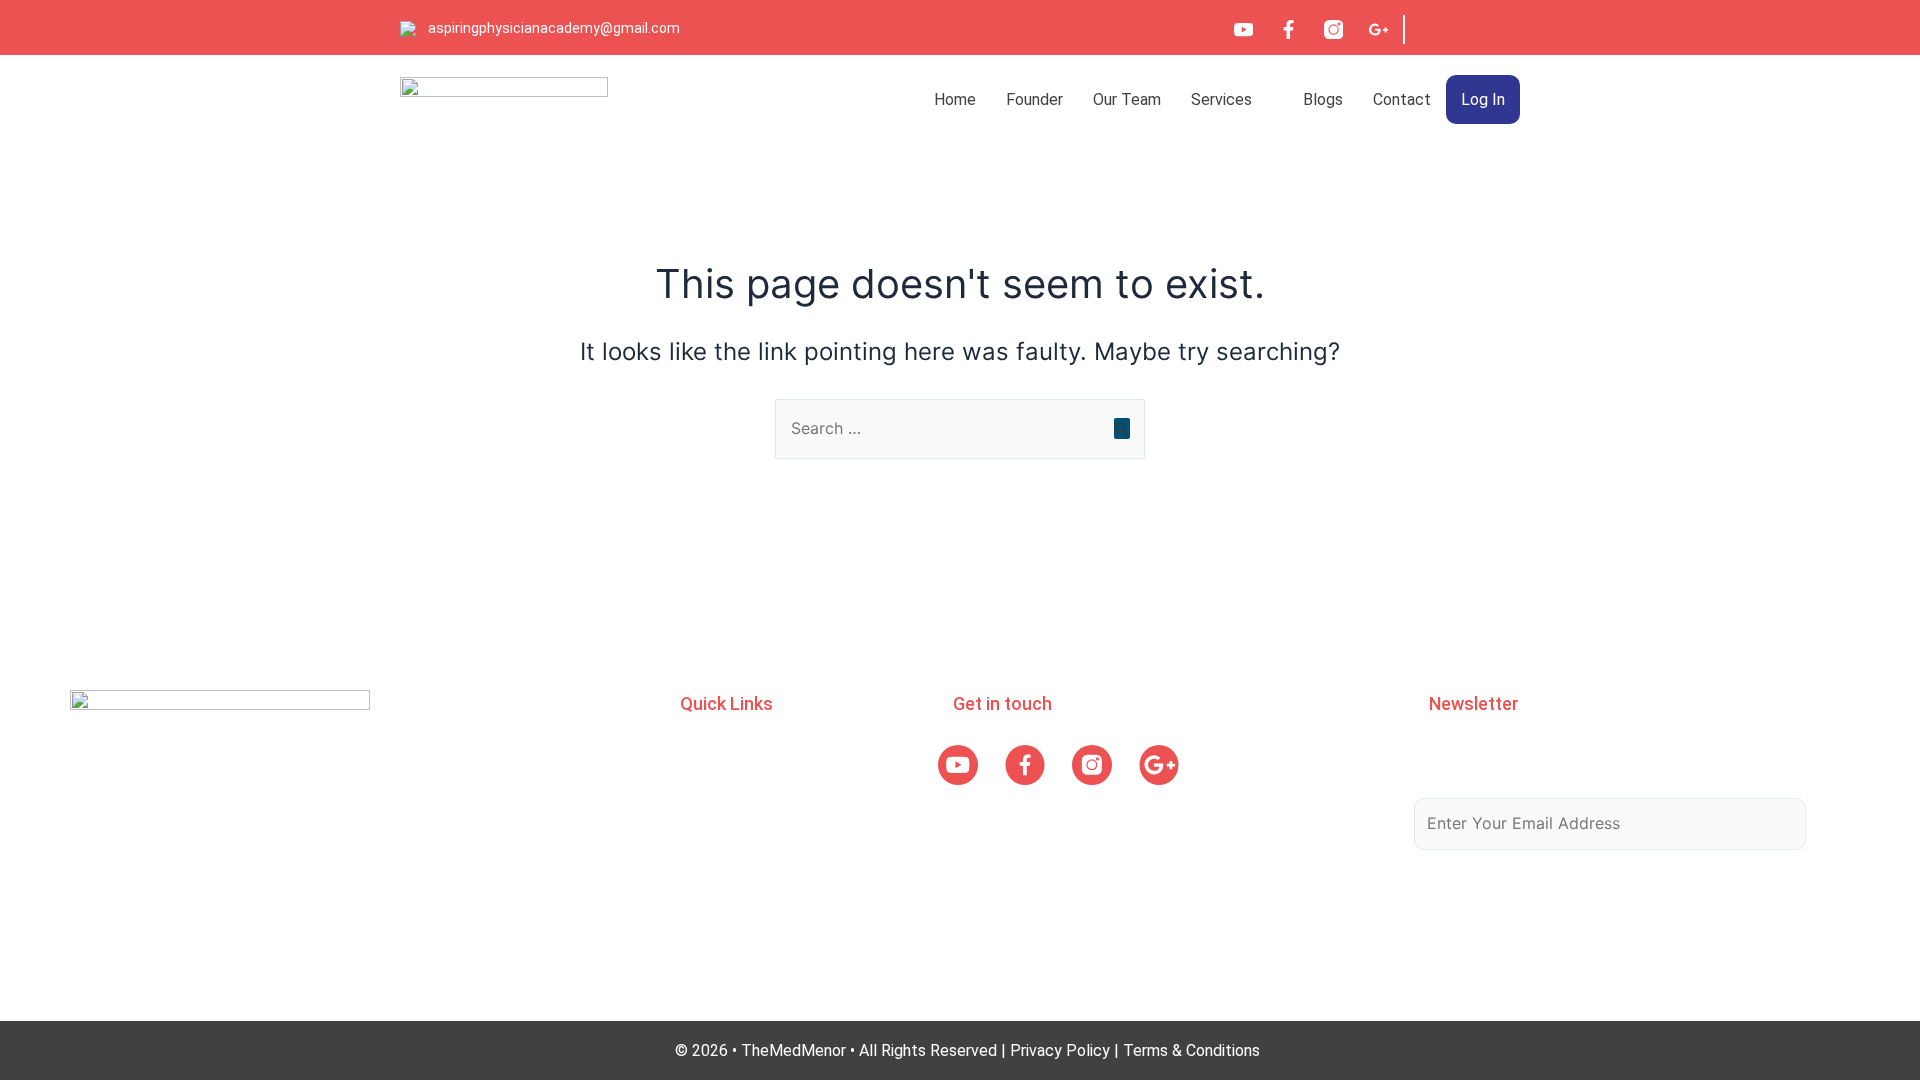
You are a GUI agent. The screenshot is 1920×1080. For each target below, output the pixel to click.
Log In (1483, 99)
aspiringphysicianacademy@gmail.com (554, 28)
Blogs (1323, 99)
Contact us (719, 910)
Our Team (1127, 99)
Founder (1034, 99)
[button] (1232, 99)
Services (1221, 99)
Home (955, 99)
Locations (715, 871)
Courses (708, 793)
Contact (1402, 99)
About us (711, 754)
